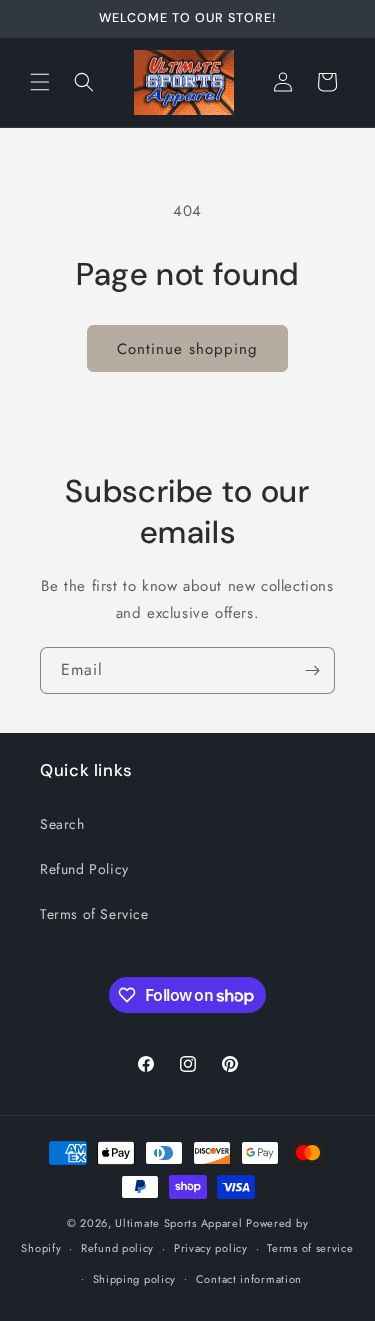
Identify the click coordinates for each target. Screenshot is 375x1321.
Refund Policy (84, 869)
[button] (40, 82)
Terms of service (310, 1248)
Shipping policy (135, 1279)
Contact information (249, 1279)
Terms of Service (94, 914)
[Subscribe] (312, 670)
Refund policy (117, 1248)
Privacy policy (211, 1248)
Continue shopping (187, 349)
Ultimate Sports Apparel (178, 1223)
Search (62, 824)
